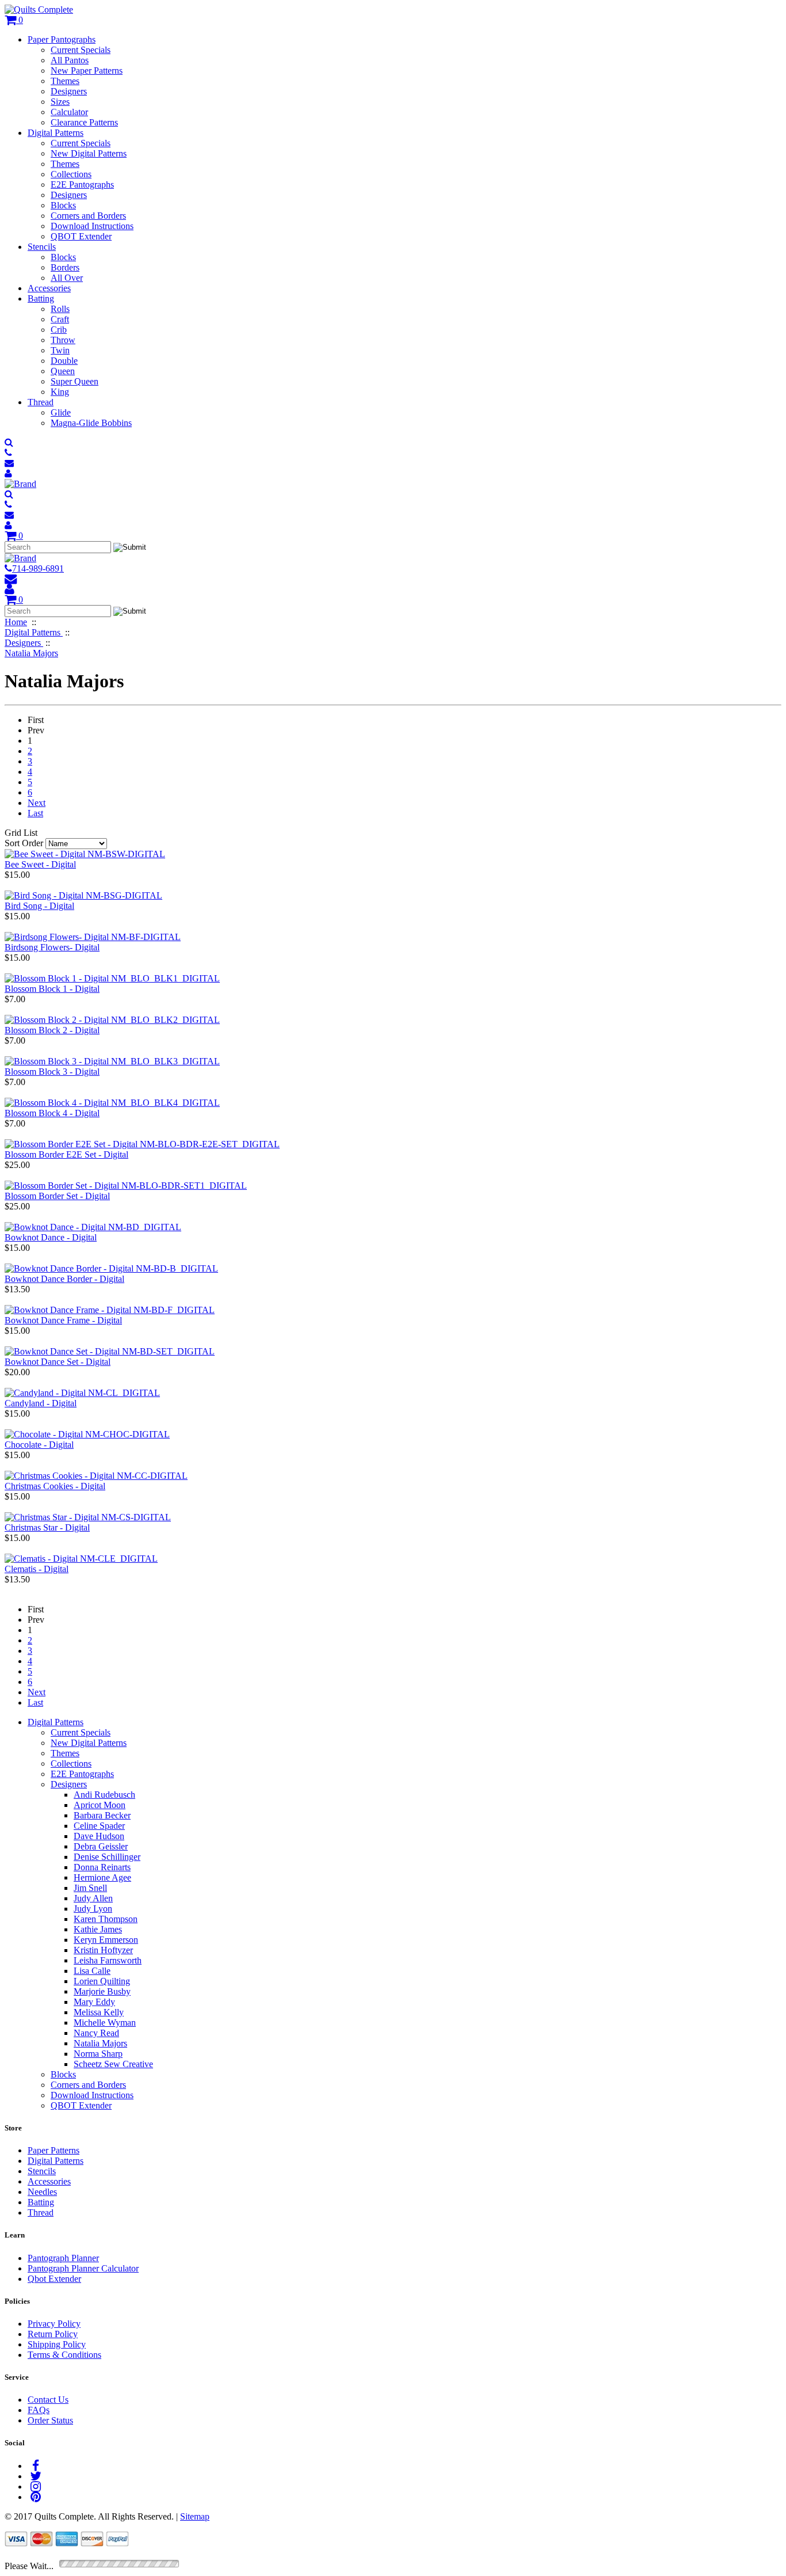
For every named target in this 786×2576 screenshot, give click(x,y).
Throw (63, 340)
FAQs (39, 2410)
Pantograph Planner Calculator (83, 2268)
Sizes (60, 102)
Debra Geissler (101, 1846)
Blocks (63, 205)
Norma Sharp (98, 2054)
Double (64, 361)
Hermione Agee (102, 1877)
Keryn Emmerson (106, 1940)
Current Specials (81, 50)
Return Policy (53, 2334)
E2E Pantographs (82, 184)
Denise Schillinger (107, 1857)
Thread (41, 402)
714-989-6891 (38, 568)
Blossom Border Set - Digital (57, 1196)
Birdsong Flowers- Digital (52, 947)
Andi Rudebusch (104, 1795)
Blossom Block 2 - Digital (52, 1030)
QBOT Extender (81, 236)
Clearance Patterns (84, 122)
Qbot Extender (54, 2279)
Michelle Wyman (105, 2023)
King (60, 392)
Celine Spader (99, 1826)
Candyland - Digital (41, 1403)
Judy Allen (93, 1898)
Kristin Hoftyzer (103, 1950)
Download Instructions (92, 226)
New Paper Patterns (87, 71)
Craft (60, 319)
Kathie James (98, 1929)
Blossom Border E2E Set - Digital (66, 1154)
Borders (65, 267)
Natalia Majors (100, 2043)
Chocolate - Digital (39, 1445)
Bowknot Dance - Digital (51, 1237)
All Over (67, 278)
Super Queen (75, 381)
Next (37, 803)
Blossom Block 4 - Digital (52, 1113)
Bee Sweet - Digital (40, 864)
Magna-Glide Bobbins (91, 423)
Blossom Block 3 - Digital (52, 1072)
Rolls (60, 309)
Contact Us (48, 2400)
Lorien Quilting (102, 1981)
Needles (42, 2192)
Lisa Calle (92, 1971)
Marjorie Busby (102, 1991)
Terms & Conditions (64, 2355)
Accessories (49, 288)
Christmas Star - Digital (47, 1527)
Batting (41, 298)
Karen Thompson (106, 1919)
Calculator (69, 112)
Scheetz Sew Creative (113, 2064)
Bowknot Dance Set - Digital (58, 1362)
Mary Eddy (94, 2002)
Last (35, 813)
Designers (69, 91)
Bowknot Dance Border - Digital (64, 1279)
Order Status (50, 2420)
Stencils (42, 247)
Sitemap (195, 2516)
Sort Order (24, 843)
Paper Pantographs (62, 39)
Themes (65, 81)
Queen (63, 371)
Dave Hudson (99, 1836)
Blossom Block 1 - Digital (52, 989)
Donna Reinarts (102, 1867)
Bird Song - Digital (39, 906)
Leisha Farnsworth (108, 1960)
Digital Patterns (56, 133)
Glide (61, 412)
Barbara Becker (102, 1815)
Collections (71, 174)
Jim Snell (90, 1888)
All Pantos (70, 60)
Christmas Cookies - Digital (55, 1486)
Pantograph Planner (63, 2258)
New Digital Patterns (89, 153)
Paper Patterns (54, 2150)
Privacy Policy (54, 2324)
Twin (60, 350)
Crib (59, 330)
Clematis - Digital (37, 1569)
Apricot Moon (100, 1805)
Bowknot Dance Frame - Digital (63, 1320)
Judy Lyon (93, 1909)
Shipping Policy (57, 2344)
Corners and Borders (88, 216)
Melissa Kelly (99, 2012)
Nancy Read (96, 2033)
